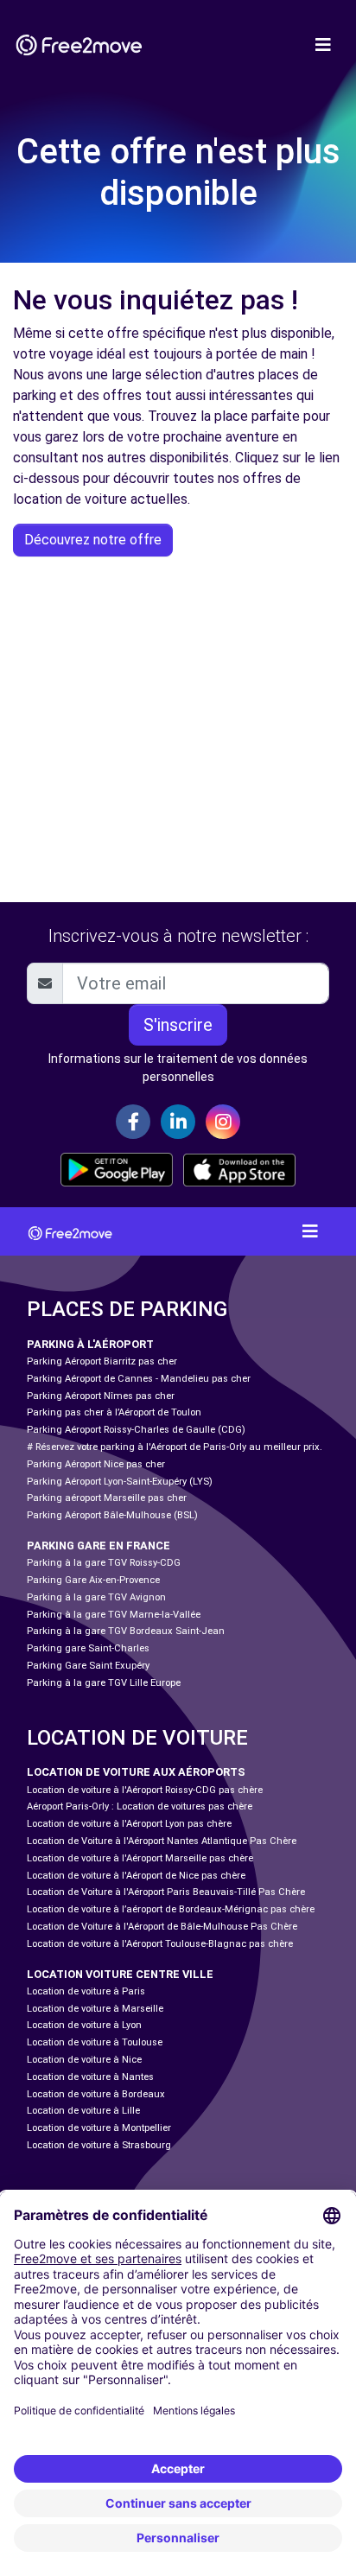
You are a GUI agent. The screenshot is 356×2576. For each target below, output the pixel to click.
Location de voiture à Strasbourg (99, 2145)
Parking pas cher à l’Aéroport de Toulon (114, 1412)
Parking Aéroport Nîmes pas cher (101, 1396)
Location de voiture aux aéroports (136, 1772)
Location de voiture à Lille (83, 2111)
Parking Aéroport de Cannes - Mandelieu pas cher (139, 1379)
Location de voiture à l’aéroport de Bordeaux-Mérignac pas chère (171, 1909)
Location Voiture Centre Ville (120, 1974)
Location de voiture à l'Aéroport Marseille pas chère (140, 1858)
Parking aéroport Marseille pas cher (107, 1498)
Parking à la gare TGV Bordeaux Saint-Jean (126, 1631)
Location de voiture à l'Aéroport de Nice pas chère (136, 1876)
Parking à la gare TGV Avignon (96, 1597)
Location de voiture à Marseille (95, 2009)
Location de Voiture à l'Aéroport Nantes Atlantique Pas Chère (162, 1841)
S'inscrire (178, 1025)
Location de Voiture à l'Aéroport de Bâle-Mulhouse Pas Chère (162, 1927)
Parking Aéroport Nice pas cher (96, 1464)
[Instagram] (223, 1122)
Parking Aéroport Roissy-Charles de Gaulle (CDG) (136, 1430)
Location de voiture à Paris (86, 1991)
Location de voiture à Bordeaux (96, 2094)
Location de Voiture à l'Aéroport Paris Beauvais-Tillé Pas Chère (166, 1892)
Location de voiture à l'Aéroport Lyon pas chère (129, 1824)
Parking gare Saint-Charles (88, 1648)
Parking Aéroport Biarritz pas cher (102, 1361)
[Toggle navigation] (323, 45)
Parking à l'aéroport (90, 1344)
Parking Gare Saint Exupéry (88, 1666)
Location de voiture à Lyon (84, 2025)
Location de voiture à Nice (84, 2060)
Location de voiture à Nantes (90, 2077)
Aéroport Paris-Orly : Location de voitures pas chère (140, 1806)
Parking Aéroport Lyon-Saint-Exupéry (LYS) (120, 1482)
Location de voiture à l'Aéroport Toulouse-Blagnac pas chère (160, 1944)
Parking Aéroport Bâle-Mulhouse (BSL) (112, 1515)
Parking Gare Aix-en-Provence (93, 1580)
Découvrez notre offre (93, 540)
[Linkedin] (178, 1122)
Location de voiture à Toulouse (95, 2042)
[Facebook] (133, 1122)
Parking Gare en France (99, 1546)
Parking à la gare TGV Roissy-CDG (104, 1563)
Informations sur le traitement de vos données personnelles (178, 1068)
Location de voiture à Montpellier (99, 2128)
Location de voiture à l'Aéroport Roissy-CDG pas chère (145, 1790)
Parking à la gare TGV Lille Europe (104, 1683)
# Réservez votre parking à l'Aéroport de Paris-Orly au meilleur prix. (175, 1447)
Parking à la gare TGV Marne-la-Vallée (114, 1615)
